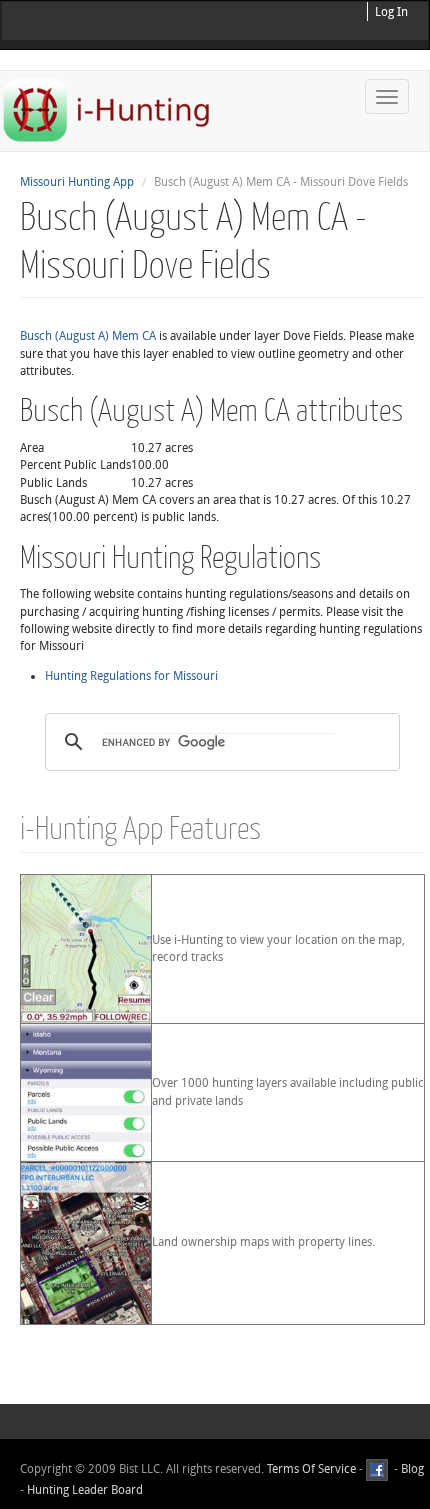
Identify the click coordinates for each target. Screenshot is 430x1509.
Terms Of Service (311, 1469)
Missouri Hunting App (77, 182)
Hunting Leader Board (83, 1490)
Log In (391, 12)
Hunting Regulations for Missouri (131, 676)
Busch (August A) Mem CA (88, 336)
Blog (412, 1469)
